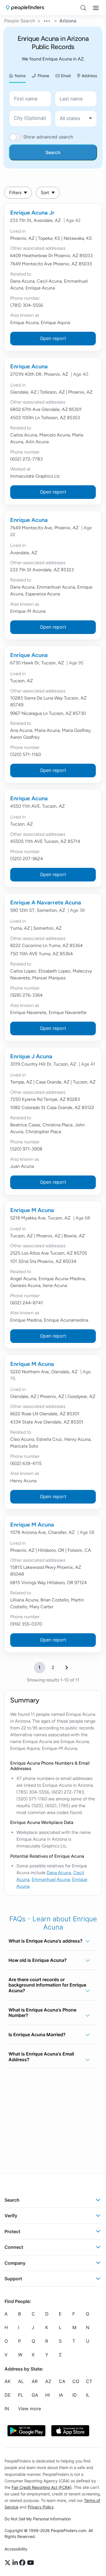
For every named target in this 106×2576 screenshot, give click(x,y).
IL (88, 2395)
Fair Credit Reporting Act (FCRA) (42, 2487)
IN (7, 2409)
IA (61, 2395)
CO (76, 2381)
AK (7, 2381)
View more (30, 2409)
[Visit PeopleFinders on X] (8, 2563)
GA (35, 2395)
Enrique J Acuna (31, 1056)
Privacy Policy (41, 2507)
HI (47, 2395)
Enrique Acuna (29, 366)
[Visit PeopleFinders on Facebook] (23, 2563)
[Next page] (67, 1668)
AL (21, 2381)
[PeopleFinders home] (25, 8)
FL (21, 2395)
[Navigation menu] (96, 8)
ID (75, 2395)
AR (35, 2381)
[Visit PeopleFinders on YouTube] (31, 2563)
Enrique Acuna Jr (32, 213)
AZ (48, 2381)
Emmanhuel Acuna (51, 1879)
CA (62, 2381)
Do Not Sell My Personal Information (38, 2519)
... (47, 20)
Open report (53, 338)
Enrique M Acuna (32, 1210)
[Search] (83, 8)
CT (89, 2381)
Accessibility (16, 2549)
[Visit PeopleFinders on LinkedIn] (16, 2563)
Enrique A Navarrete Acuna (46, 902)
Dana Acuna (59, 1873)
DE (8, 2395)
